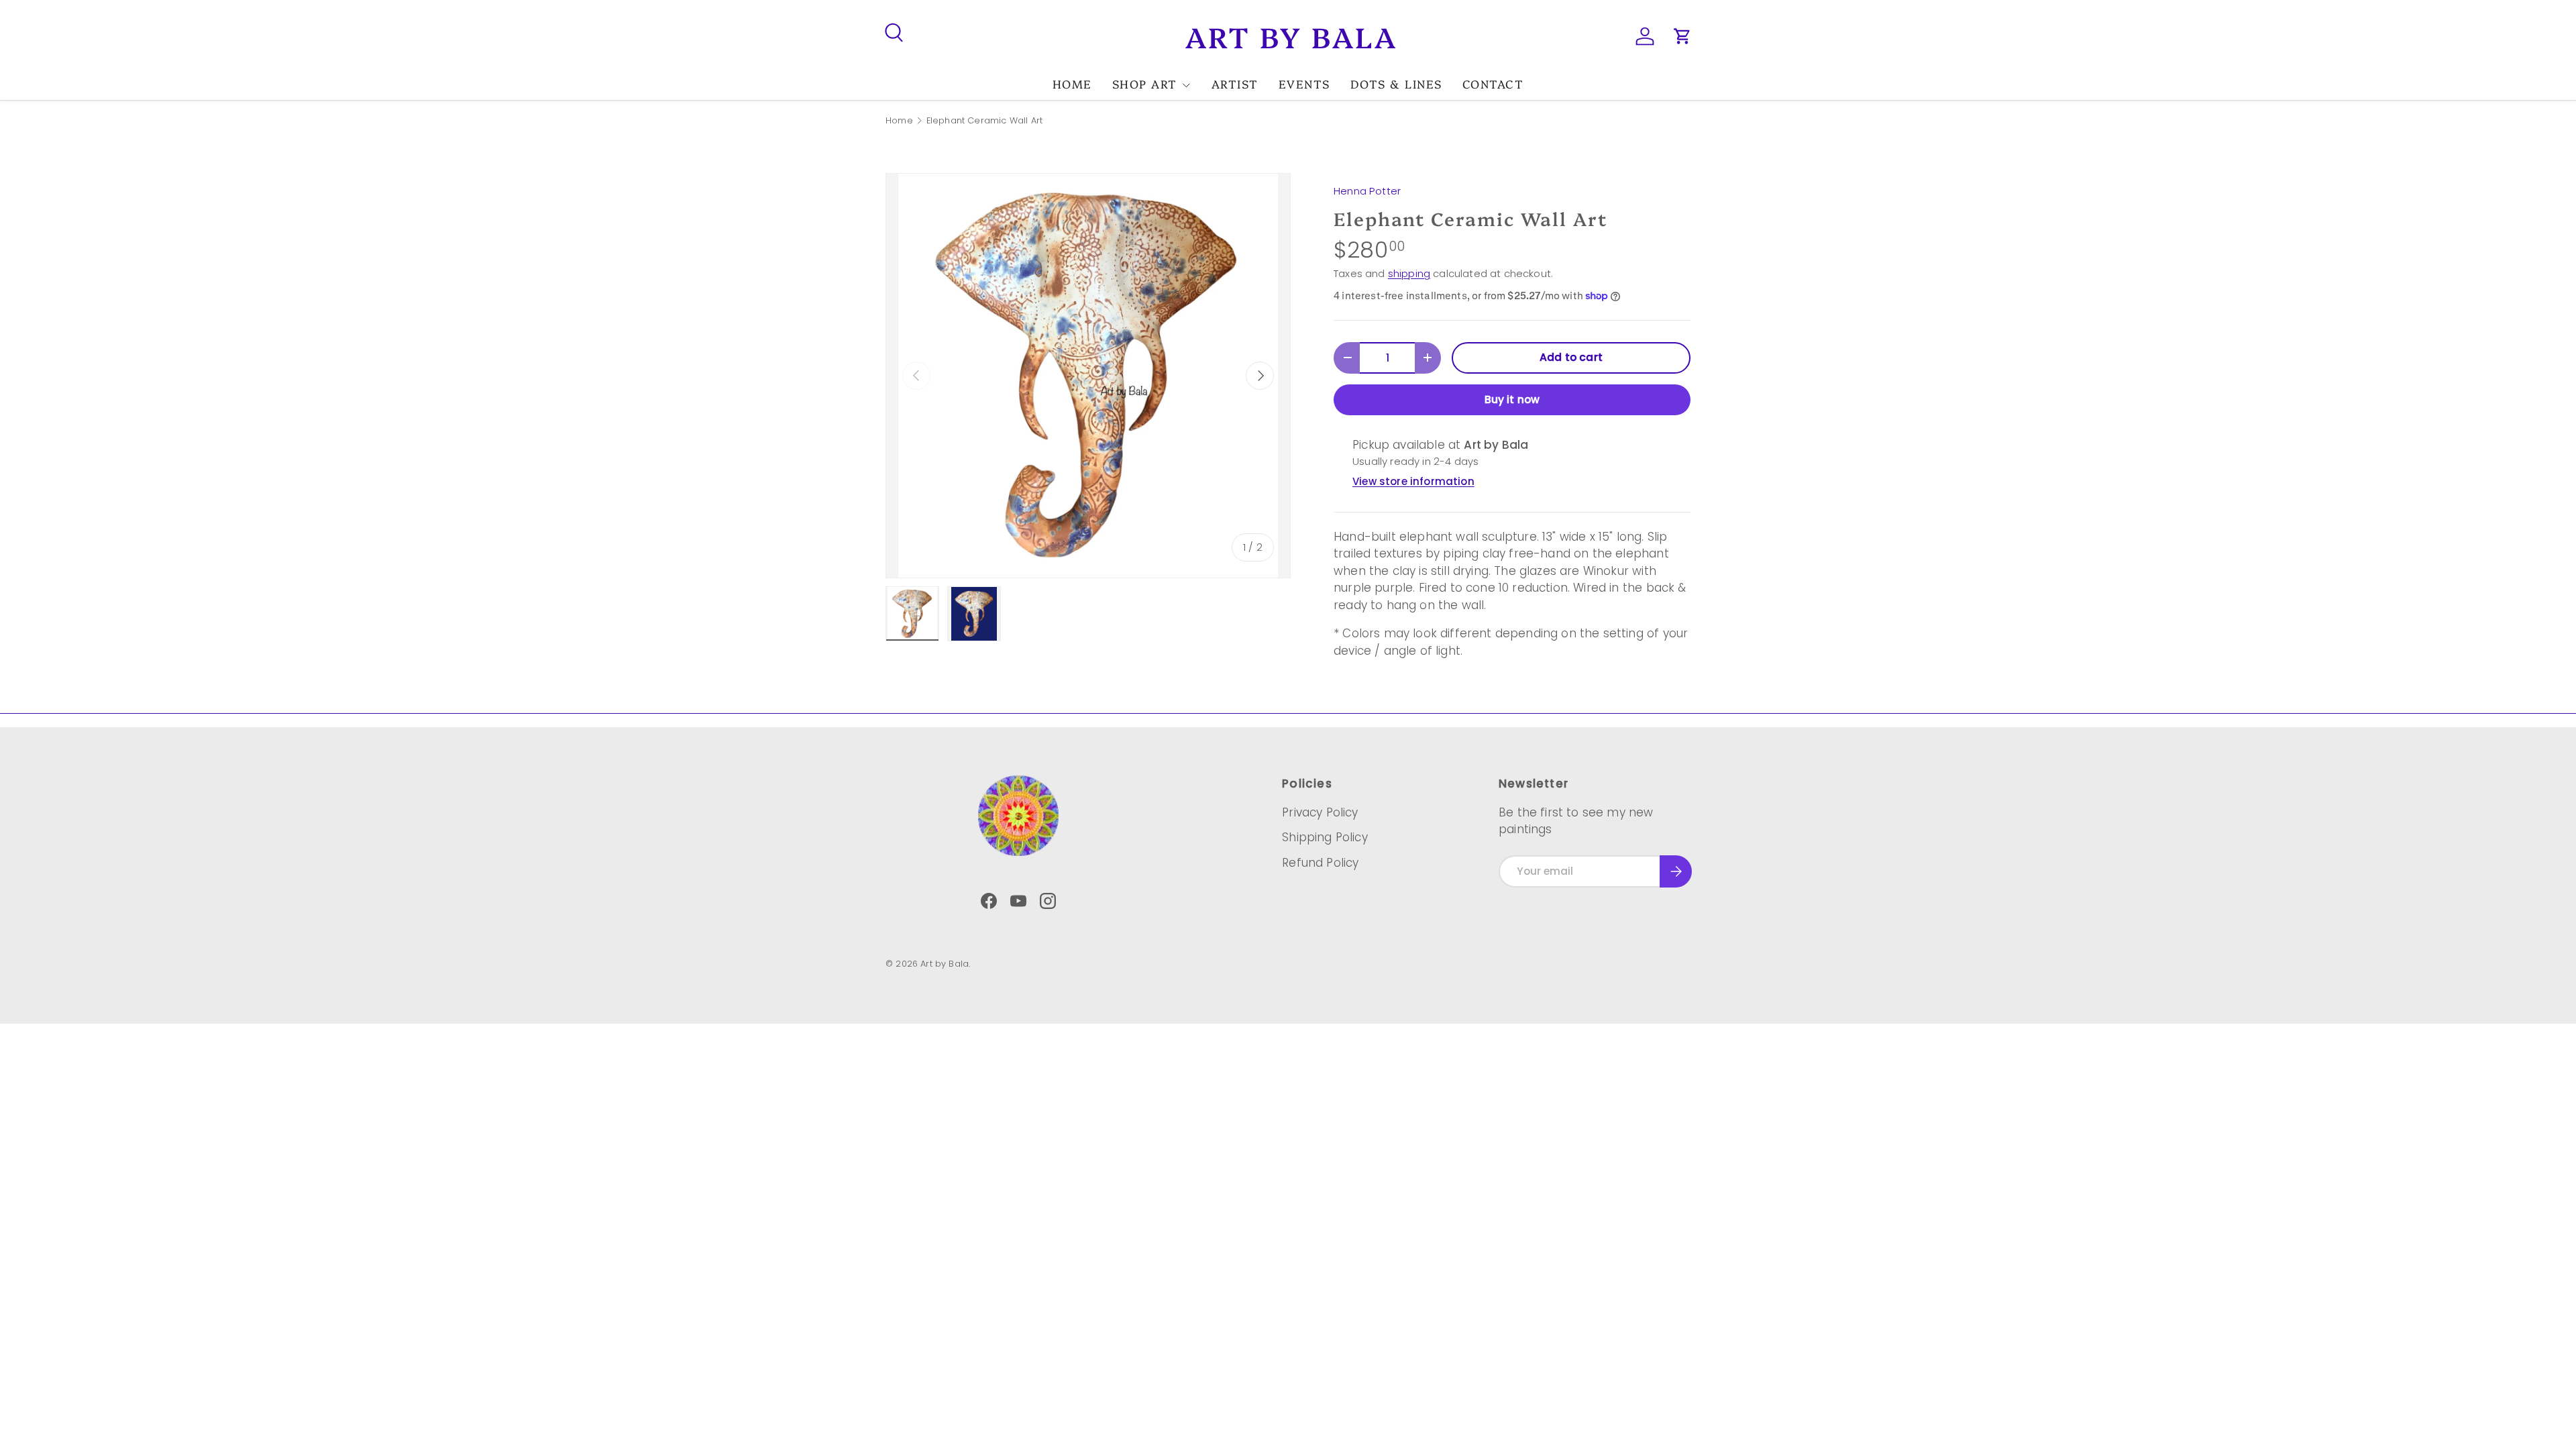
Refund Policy (1320, 863)
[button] (1682, 36)
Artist (1235, 84)
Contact (1493, 84)
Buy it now (1512, 399)
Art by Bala (945, 964)
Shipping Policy (1325, 837)
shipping (1409, 273)
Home (1072, 84)
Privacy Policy (1320, 812)
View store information (1413, 481)
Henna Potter (1367, 191)
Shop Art (1145, 84)
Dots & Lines (1396, 84)
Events (1304, 84)
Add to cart (1571, 357)
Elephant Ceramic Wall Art (984, 121)
